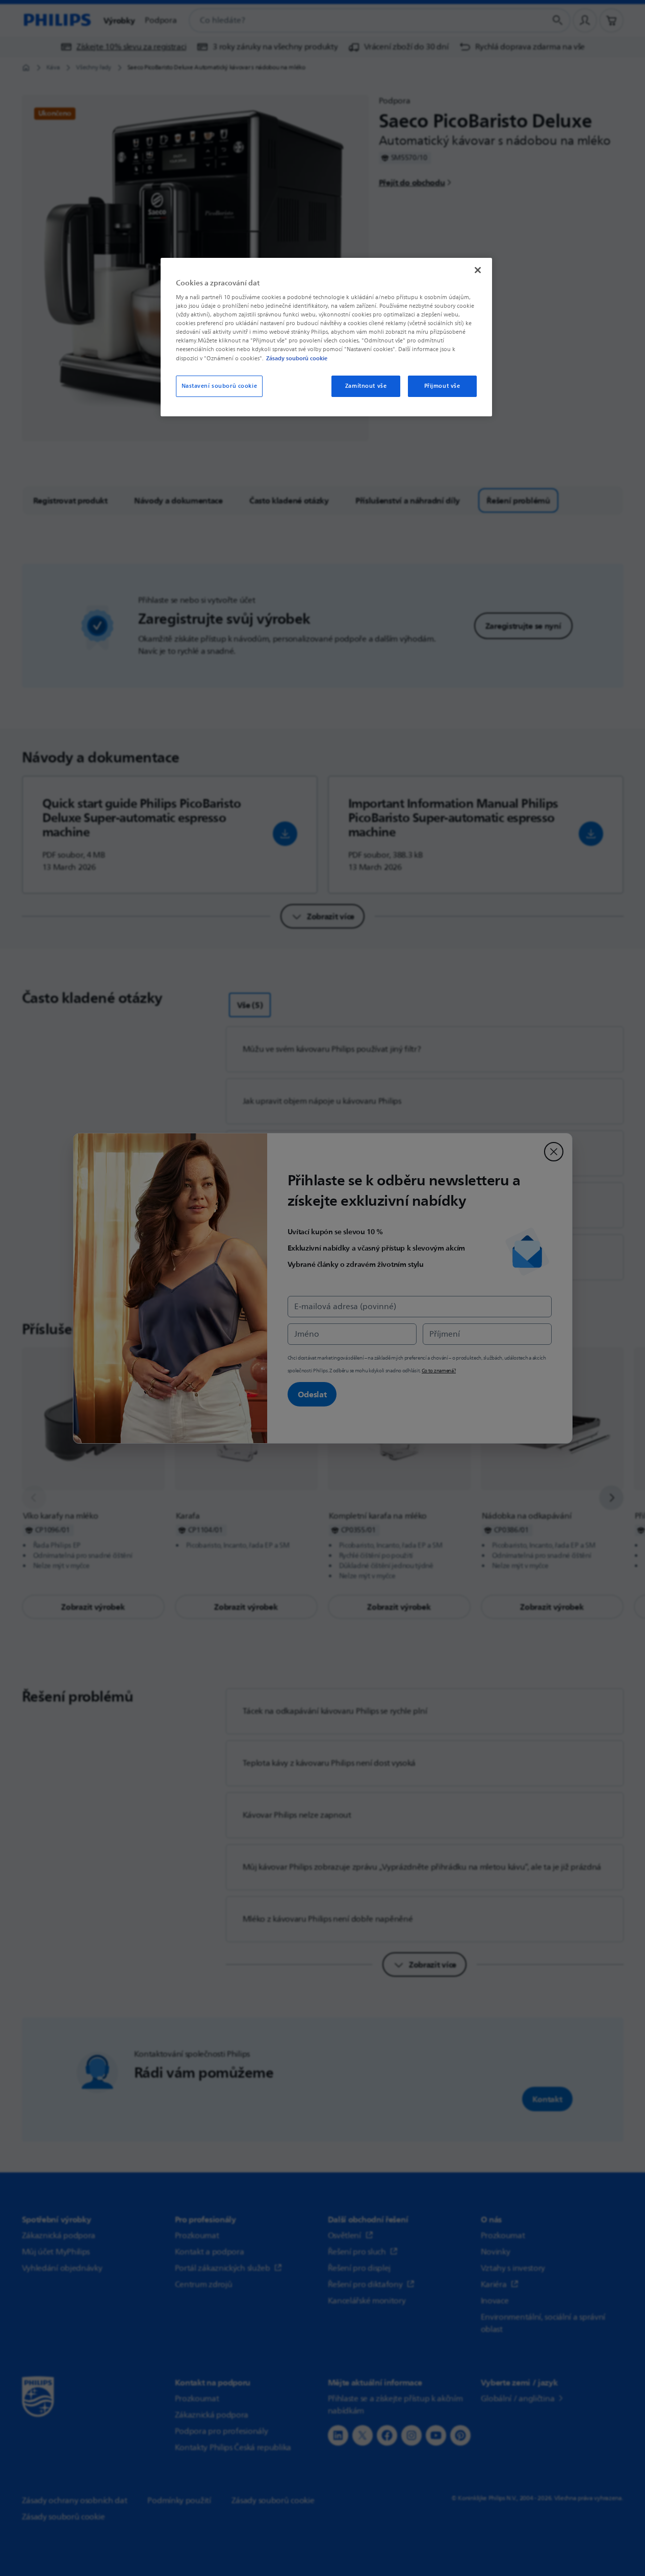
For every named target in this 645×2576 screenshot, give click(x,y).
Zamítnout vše (366, 386)
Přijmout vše (442, 386)
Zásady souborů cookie (297, 358)
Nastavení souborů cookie (220, 386)
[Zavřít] (478, 270)
